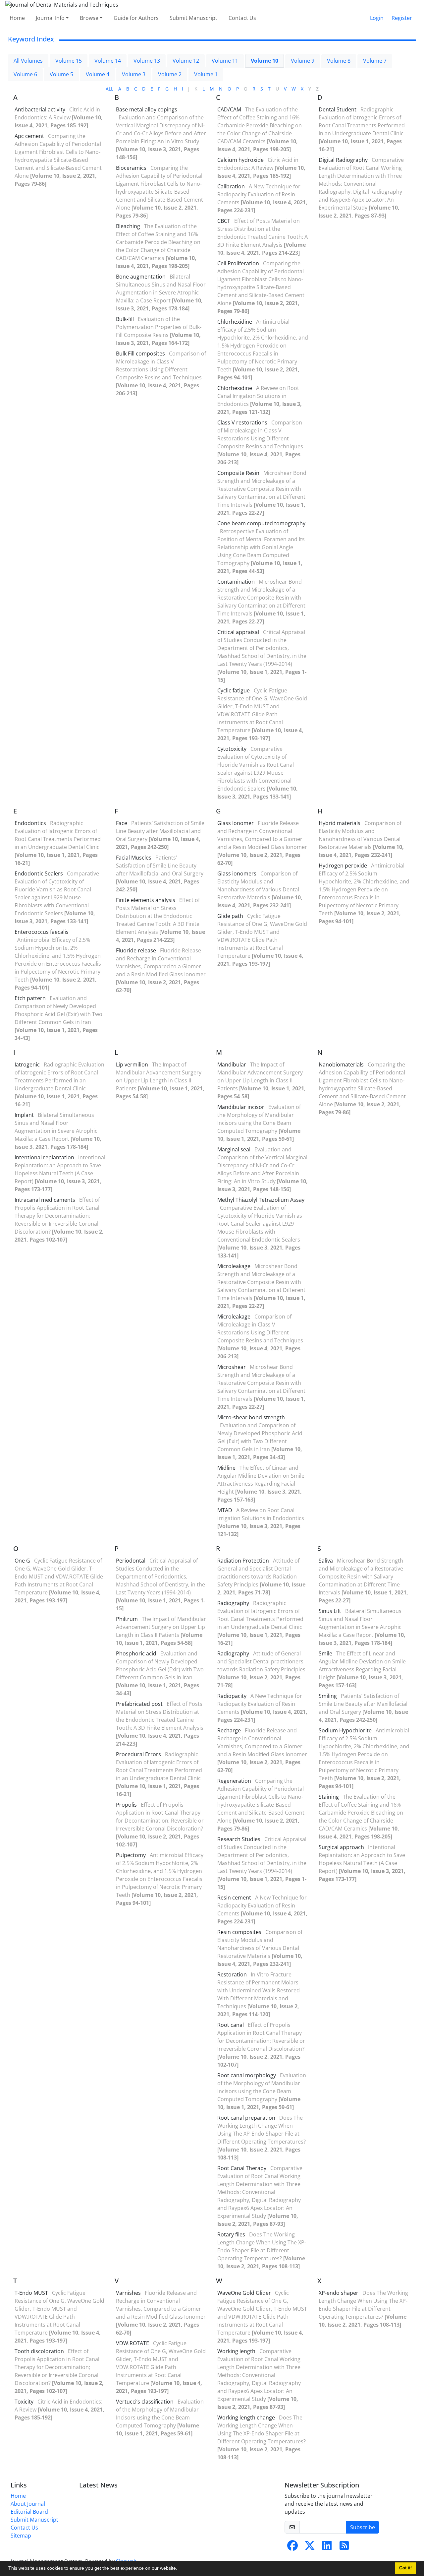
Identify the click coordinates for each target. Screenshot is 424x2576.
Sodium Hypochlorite (345, 1730)
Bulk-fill (125, 319)
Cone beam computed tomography (261, 523)
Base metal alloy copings (147, 109)
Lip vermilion (132, 1064)
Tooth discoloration (39, 2351)
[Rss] (344, 2547)
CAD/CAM (229, 109)
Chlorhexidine (235, 322)
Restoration (232, 1974)
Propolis (126, 1805)
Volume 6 (25, 74)
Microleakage (234, 1266)
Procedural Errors (138, 1754)
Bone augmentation (141, 277)
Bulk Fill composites (140, 354)
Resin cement (234, 1898)
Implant (24, 1115)
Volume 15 (69, 61)
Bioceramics (131, 168)
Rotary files (231, 2234)
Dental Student (338, 109)
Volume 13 (147, 61)
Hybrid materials (340, 823)
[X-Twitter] (310, 2547)
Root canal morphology (247, 2075)
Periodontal (131, 1561)
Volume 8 (339, 61)
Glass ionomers (237, 873)
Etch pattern (30, 998)
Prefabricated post (139, 1704)
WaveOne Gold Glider (244, 2293)
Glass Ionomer (236, 823)
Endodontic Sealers (39, 873)
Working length (236, 2351)
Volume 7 (375, 61)
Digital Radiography (343, 160)
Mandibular (232, 1064)
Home (17, 18)
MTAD (225, 1510)
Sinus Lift (330, 1611)
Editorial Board (29, 2512)
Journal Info (50, 18)
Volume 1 (206, 74)
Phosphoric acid (136, 1653)
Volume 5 (61, 74)
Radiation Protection (243, 1561)
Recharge (229, 1730)
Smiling (328, 1696)
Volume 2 (170, 74)
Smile (325, 1653)
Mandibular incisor (241, 1107)
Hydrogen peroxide (343, 866)
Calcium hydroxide (240, 160)
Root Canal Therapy (242, 2168)
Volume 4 (98, 74)
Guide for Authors (136, 18)
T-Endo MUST (31, 2293)
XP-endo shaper (339, 2293)
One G (22, 1561)
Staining (329, 1797)
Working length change (246, 2417)
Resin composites (239, 1932)
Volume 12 (186, 61)
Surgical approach (341, 1847)
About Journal (28, 2504)
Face (122, 823)
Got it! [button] (405, 2568)
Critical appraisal (238, 632)
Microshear (232, 1367)
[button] (180, 2569)
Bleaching (128, 226)
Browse (89, 18)
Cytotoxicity (232, 749)
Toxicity (24, 2402)
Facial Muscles (134, 858)
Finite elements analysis (146, 900)
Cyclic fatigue (234, 690)
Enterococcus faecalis (42, 932)
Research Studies (239, 1839)
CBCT (224, 221)
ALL (109, 89)
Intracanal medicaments (45, 1200)
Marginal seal (234, 1149)
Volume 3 (134, 74)
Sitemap (21, 2536)
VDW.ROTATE (132, 2343)
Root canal (231, 2025)
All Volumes (28, 61)
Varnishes (128, 2293)
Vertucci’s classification (145, 2402)
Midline (226, 1468)
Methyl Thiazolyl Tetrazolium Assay (261, 1200)
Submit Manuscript (193, 18)
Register (402, 18)
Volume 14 (108, 61)
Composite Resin (238, 473)
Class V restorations (242, 422)
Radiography (233, 1603)
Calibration (231, 186)
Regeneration (234, 1781)
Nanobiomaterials (341, 1064)
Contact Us (242, 18)
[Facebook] (292, 2547)
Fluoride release (136, 950)
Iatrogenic (27, 1064)
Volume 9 (303, 61)
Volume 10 (265, 61)
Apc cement (29, 136)
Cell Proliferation (238, 263)
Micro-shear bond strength (251, 1417)
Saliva (326, 1561)
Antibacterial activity (40, 109)
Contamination (236, 582)
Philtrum (127, 1619)
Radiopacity (232, 1696)
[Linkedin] (327, 2547)
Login (377, 18)
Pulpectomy (131, 1855)
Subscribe (363, 2527)
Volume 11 (225, 61)
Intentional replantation (44, 1157)
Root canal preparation (246, 2118)
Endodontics (30, 823)
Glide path (230, 916)
